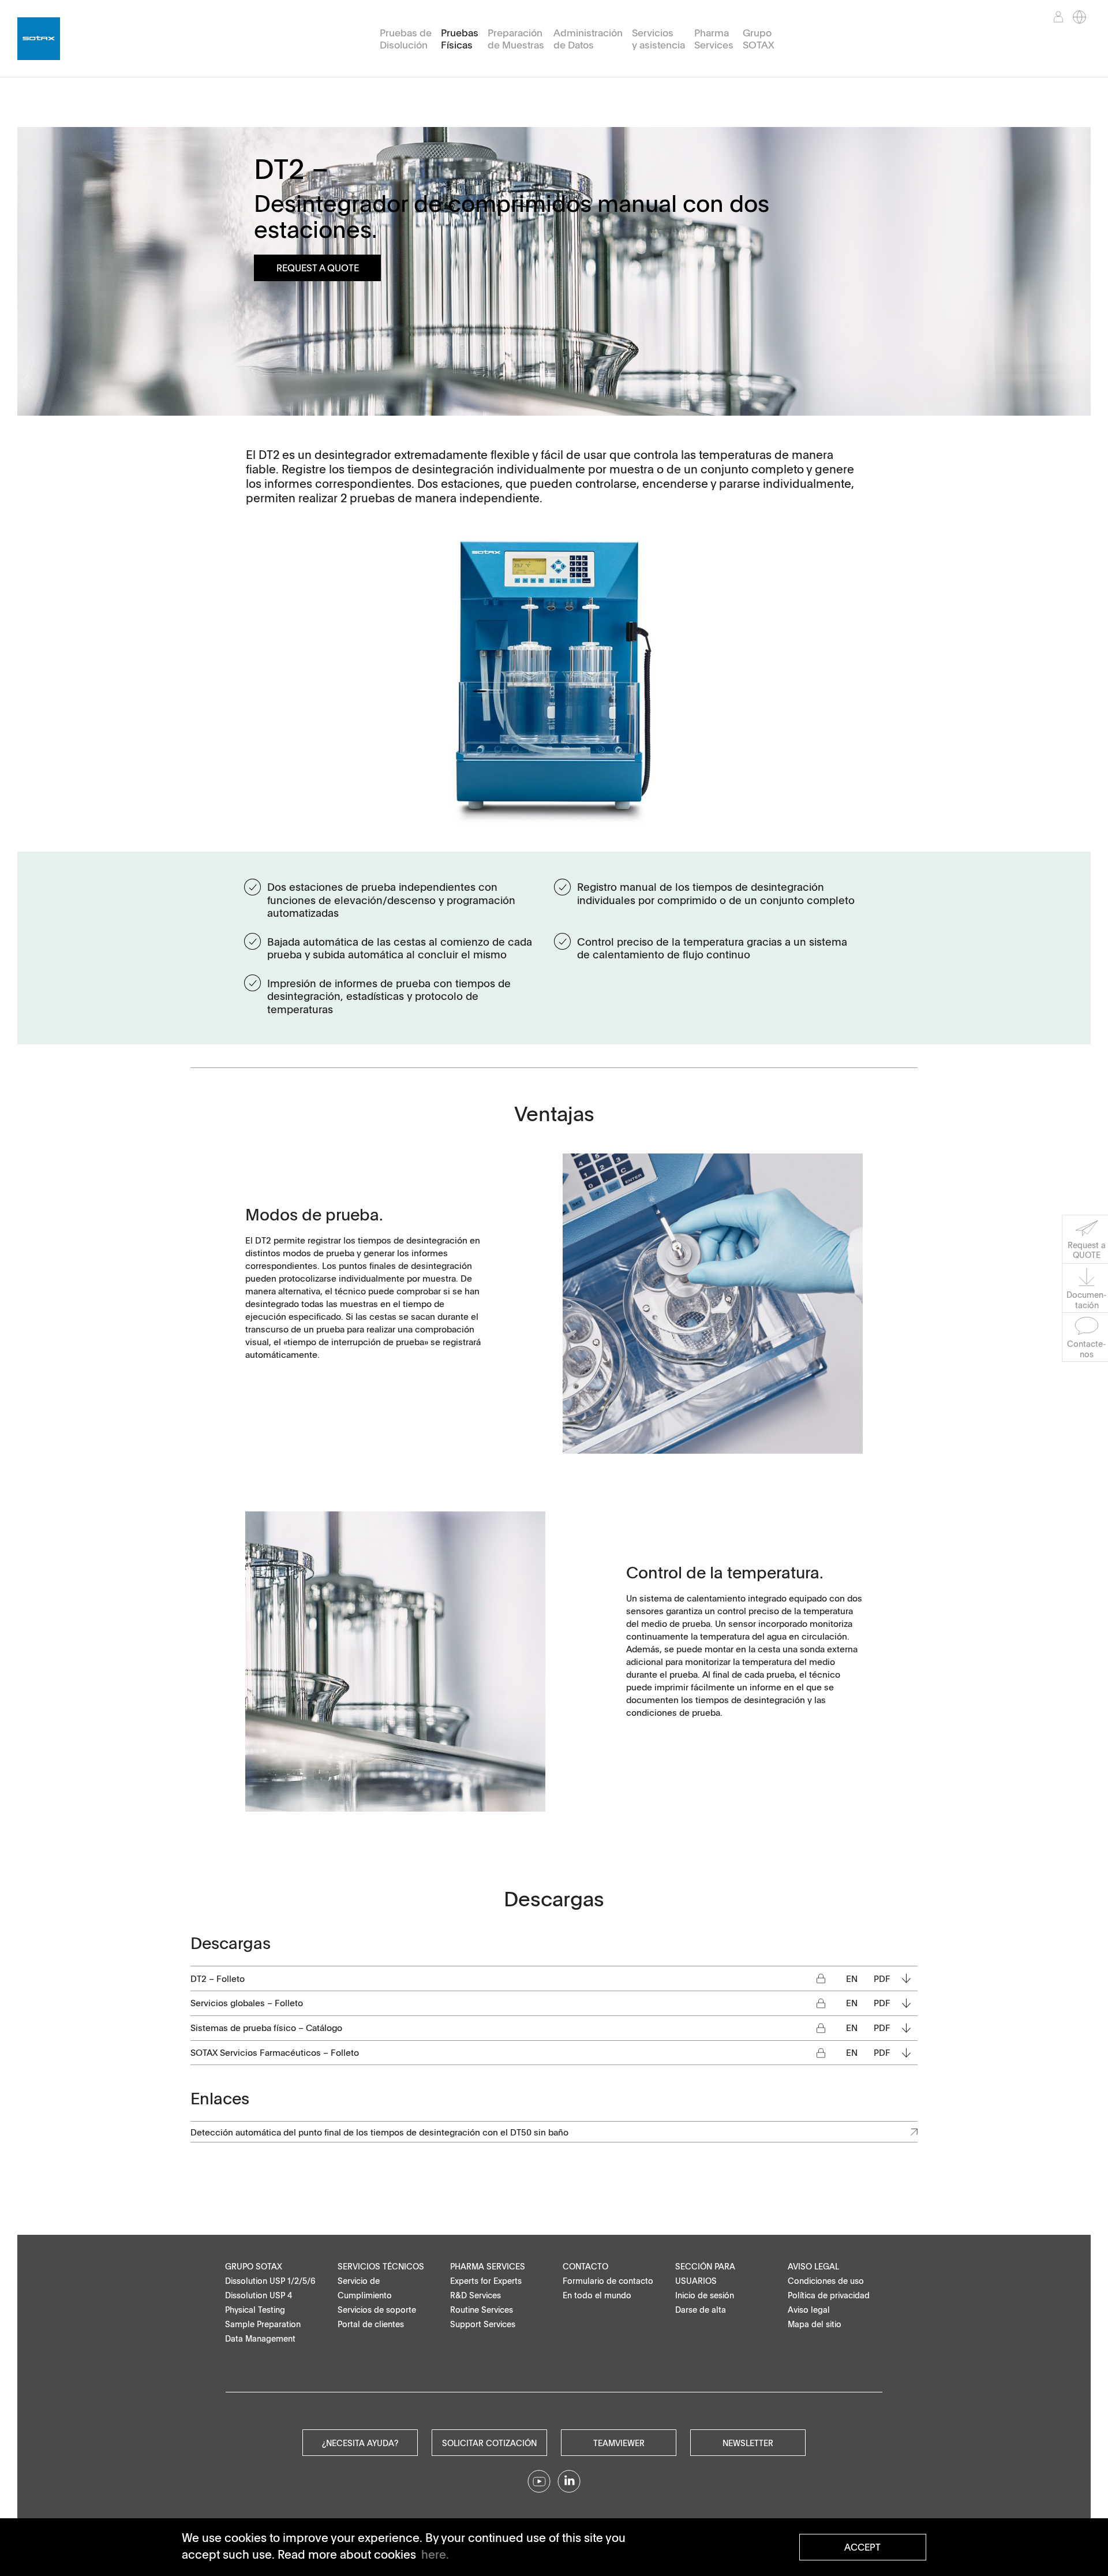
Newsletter (748, 2443)
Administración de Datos (588, 39)
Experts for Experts (486, 2281)
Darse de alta (701, 2310)
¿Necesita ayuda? (360, 2443)
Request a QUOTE (318, 268)
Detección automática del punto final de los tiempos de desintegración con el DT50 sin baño (379, 2132)
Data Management (260, 2338)
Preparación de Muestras (516, 39)
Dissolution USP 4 (259, 2295)
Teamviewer (619, 2443)
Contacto (585, 2266)
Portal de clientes (371, 2324)
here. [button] (435, 2554)
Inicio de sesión (705, 2295)
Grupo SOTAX (759, 39)
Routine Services (482, 2310)
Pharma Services (714, 39)
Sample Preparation (263, 2324)
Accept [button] (862, 2547)
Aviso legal (813, 2266)
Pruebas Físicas (460, 39)
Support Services (483, 2324)
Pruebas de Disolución (406, 39)
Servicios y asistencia (658, 39)
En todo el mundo (597, 2295)
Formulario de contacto (608, 2281)
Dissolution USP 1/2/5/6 (270, 2281)
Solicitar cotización (489, 2443)
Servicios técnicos (381, 2266)
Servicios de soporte (377, 2310)
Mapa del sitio (815, 2324)
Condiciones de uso (826, 2281)
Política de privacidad (829, 2295)
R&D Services (476, 2295)
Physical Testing (255, 2310)
